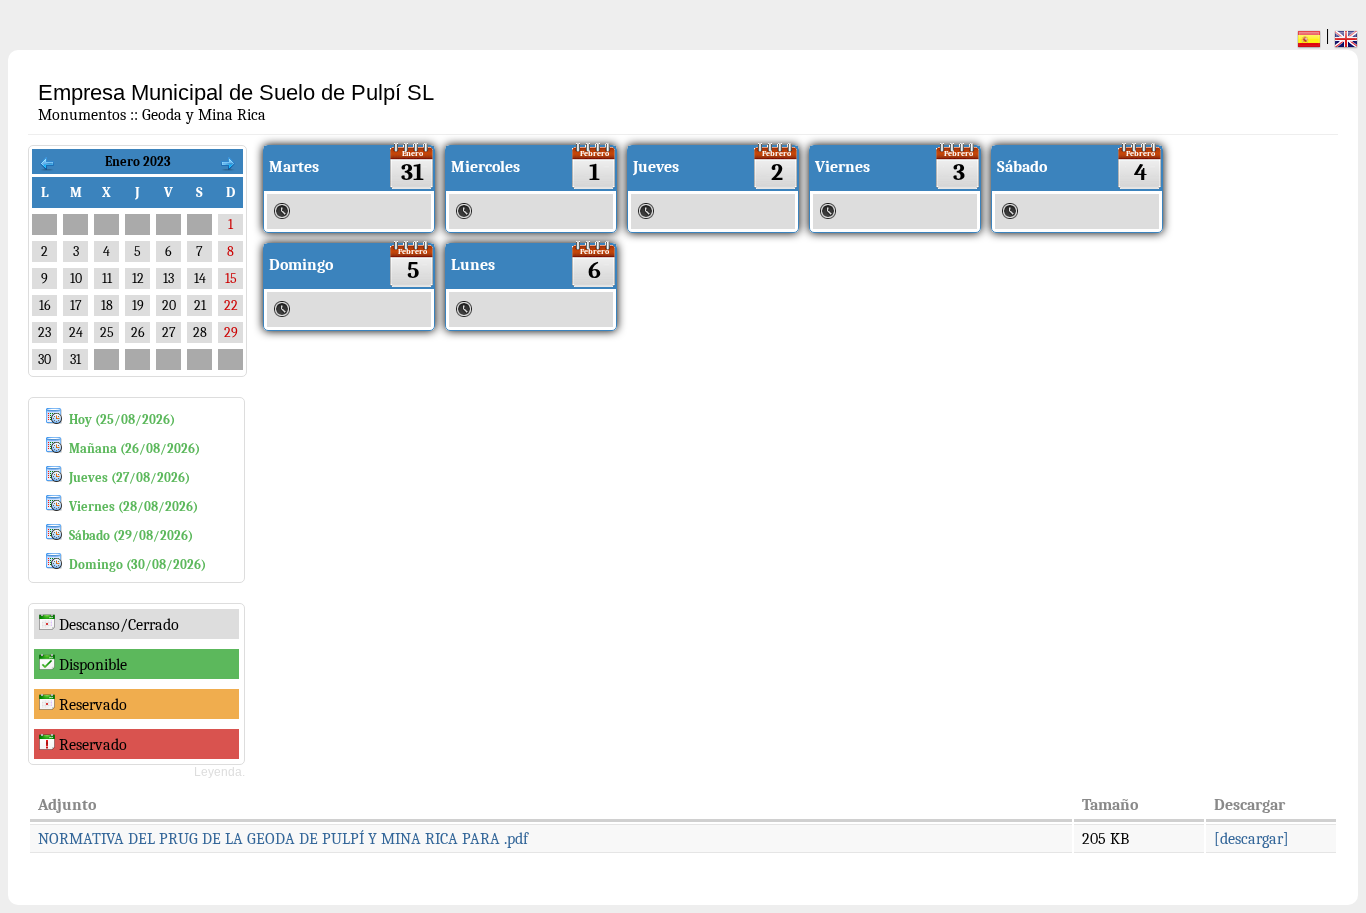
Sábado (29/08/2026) (131, 535)
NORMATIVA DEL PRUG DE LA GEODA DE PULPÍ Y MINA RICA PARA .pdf (283, 839)
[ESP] (1309, 42)
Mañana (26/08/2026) (134, 448)
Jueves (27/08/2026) (129, 477)
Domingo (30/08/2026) (137, 564)
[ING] (1346, 42)
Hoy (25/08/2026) (122, 419)
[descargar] (1251, 839)
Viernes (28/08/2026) (133, 506)
